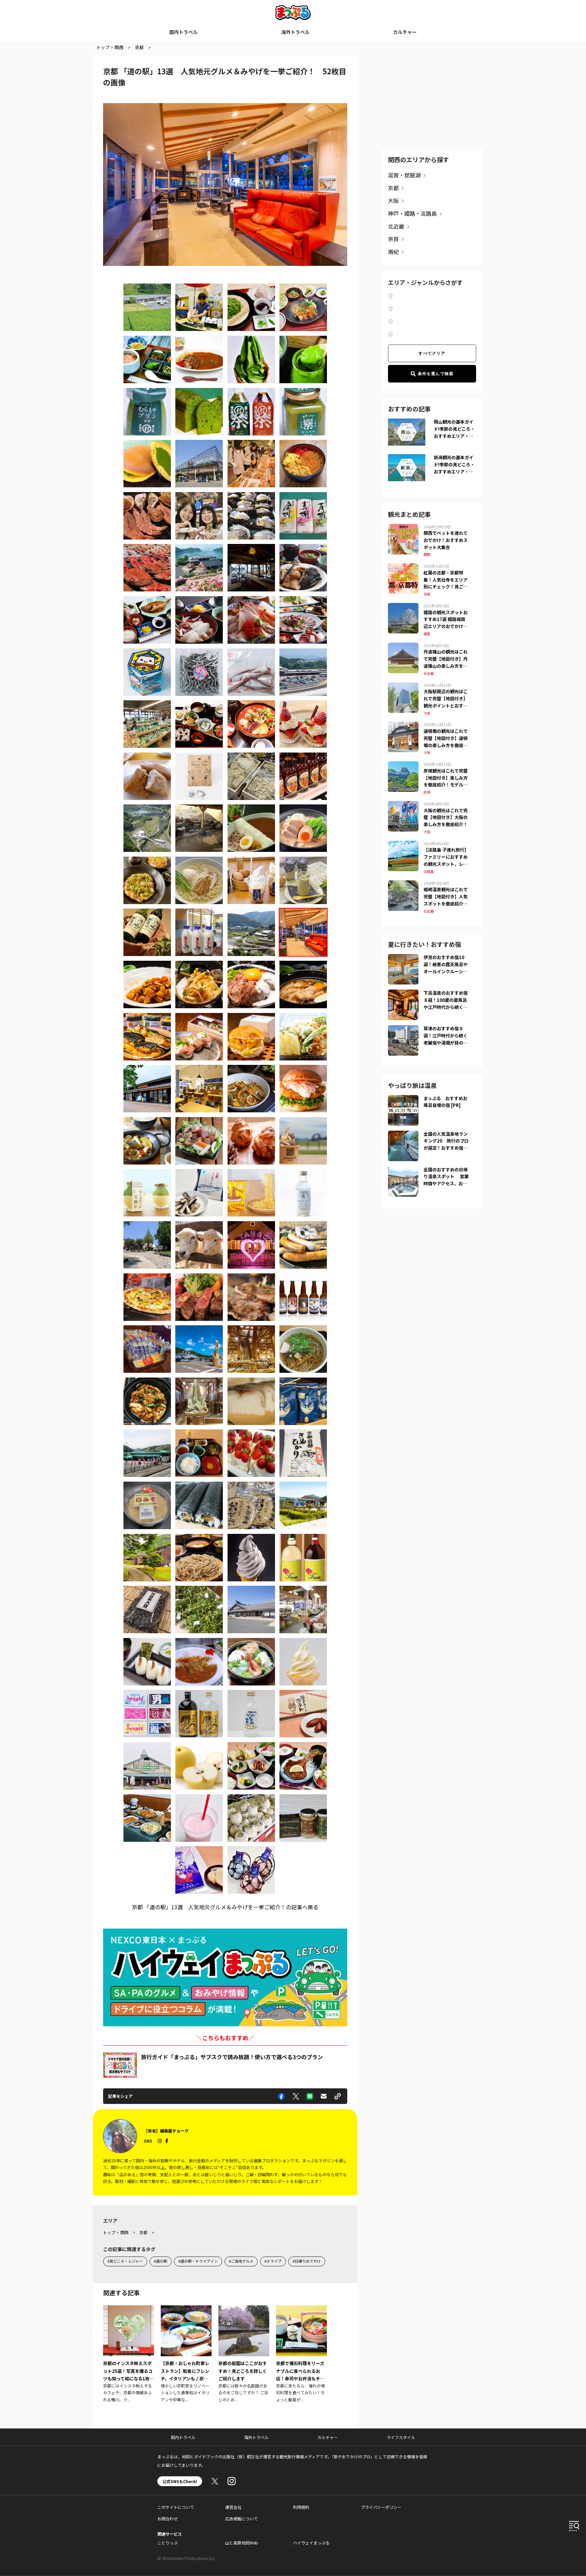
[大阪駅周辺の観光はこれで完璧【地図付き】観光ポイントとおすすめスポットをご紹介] (403, 686)
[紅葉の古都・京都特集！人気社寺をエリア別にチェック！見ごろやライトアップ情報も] (403, 567)
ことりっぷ (168, 2543)
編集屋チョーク (174, 2131)
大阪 (393, 200)
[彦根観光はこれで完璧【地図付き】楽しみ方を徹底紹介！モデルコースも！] (403, 765)
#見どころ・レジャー (125, 2261)
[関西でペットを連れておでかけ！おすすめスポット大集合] (403, 528)
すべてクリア (432, 353)
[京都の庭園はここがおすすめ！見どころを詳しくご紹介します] (244, 2354)
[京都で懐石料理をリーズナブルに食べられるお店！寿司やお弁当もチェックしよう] (301, 2354)
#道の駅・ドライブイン (198, 2261)
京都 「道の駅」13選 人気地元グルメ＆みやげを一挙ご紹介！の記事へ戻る (225, 1907)
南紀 (393, 252)
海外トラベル (295, 32)
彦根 (427, 792)
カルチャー (405, 32)
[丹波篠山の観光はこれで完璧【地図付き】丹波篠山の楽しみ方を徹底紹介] (403, 647)
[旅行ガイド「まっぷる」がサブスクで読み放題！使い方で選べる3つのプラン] (120, 2065)
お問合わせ (168, 2519)
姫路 (427, 634)
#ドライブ (273, 2261)
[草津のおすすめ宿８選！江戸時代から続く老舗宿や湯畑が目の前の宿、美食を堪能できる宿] (403, 1029)
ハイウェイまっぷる (311, 2543)
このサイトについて (176, 2507)
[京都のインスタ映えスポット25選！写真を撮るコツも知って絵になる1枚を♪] (129, 2354)
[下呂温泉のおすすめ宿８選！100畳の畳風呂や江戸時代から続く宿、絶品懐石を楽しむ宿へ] (403, 994)
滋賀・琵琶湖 (404, 175)
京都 (393, 188)
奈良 (393, 239)
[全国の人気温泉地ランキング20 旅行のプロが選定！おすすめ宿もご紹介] (403, 1135)
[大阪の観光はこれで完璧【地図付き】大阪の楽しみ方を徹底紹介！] (403, 805)
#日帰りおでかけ (307, 2261)
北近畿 (396, 226)
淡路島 (429, 871)
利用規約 (301, 2507)
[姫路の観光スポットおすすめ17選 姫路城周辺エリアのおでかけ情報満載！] (403, 607)
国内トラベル (183, 32)
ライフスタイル (401, 2437)
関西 (427, 554)
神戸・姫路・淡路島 (412, 213)
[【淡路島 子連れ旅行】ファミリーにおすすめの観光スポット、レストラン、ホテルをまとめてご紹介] (403, 845)
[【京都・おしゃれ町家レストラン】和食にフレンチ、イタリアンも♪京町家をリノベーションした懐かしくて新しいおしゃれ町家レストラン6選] (186, 2354)
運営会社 (233, 2507)
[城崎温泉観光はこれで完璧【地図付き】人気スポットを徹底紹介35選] (403, 884)
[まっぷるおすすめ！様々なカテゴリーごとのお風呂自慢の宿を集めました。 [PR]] (403, 1099)
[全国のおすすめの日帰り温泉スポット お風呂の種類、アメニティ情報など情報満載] (403, 1170)
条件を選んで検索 (436, 374)
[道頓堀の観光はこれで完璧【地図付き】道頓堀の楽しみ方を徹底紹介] (403, 726)
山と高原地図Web (242, 2543)
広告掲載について (241, 2519)
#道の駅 (161, 2261)
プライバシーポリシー (381, 2507)
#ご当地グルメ (241, 2261)
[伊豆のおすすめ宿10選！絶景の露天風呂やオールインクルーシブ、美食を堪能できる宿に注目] (403, 958)
